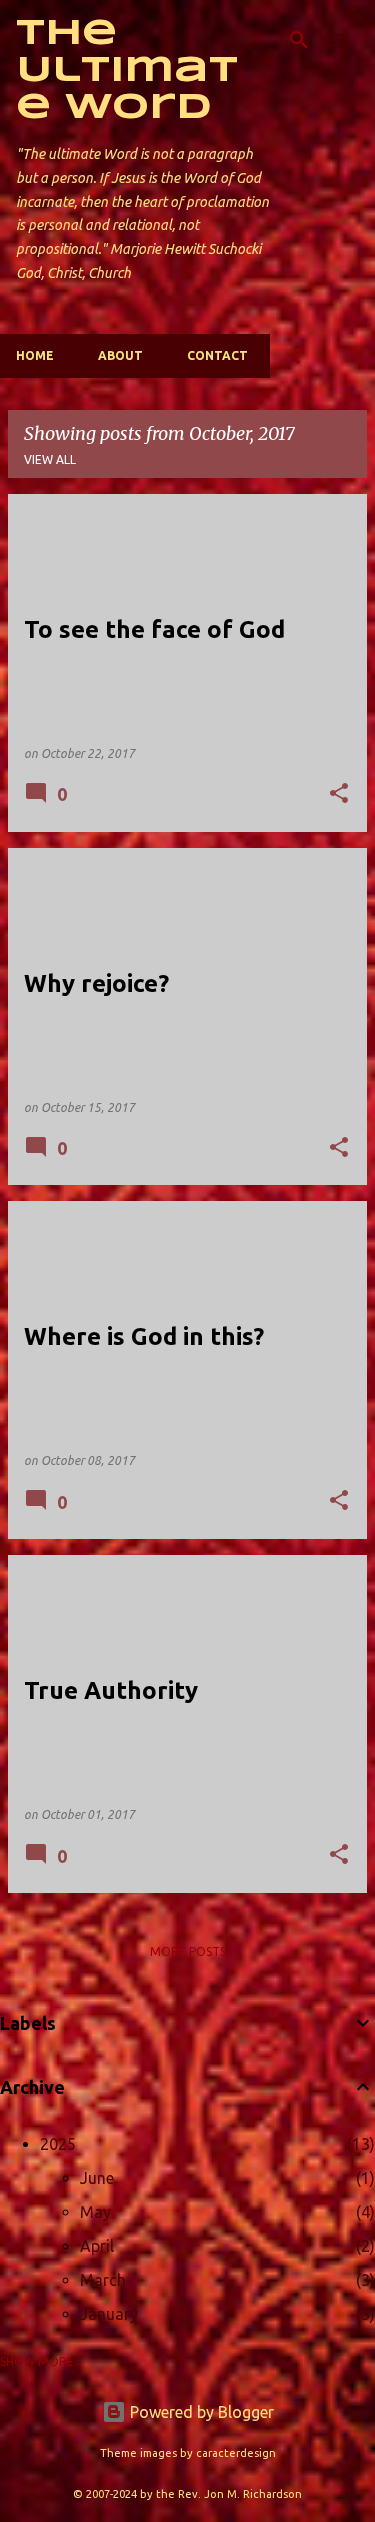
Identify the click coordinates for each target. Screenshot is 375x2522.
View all (50, 459)
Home (35, 355)
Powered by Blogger (200, 2412)
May (95, 2212)
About (120, 355)
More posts (188, 1951)
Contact (217, 355)
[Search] (299, 40)
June (97, 2178)
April (97, 2246)
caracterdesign (236, 2453)
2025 (58, 2144)
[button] (339, 794)
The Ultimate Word (127, 71)
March (103, 2280)
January (109, 2314)
